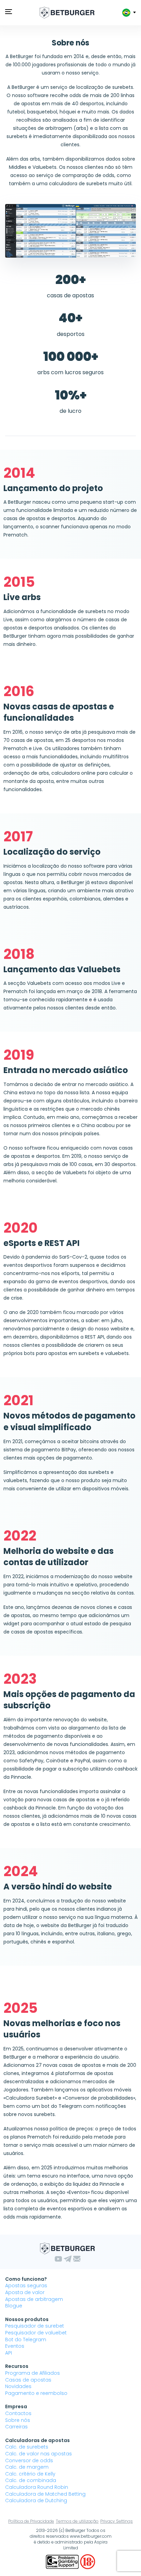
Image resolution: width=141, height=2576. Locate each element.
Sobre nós (18, 2420)
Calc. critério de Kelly (30, 2474)
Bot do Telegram (26, 2340)
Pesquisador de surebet (35, 2326)
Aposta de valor (25, 2292)
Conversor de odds (29, 2460)
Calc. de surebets (27, 2447)
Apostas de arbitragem (34, 2299)
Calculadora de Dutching (36, 2500)
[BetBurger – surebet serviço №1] (67, 13)
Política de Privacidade (31, 2521)
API (9, 2353)
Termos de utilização (77, 2521)
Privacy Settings (117, 2521)
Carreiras (16, 2427)
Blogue (14, 2306)
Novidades (18, 2386)
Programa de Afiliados (33, 2373)
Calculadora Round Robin (37, 2487)
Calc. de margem (27, 2467)
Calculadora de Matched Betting (45, 2494)
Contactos (18, 2413)
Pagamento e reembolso (36, 2393)
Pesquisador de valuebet (36, 2333)
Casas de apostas (28, 2380)
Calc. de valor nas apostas (39, 2454)
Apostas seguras (26, 2286)
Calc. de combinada (31, 2480)
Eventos (15, 2346)
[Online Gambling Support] (63, 2561)
